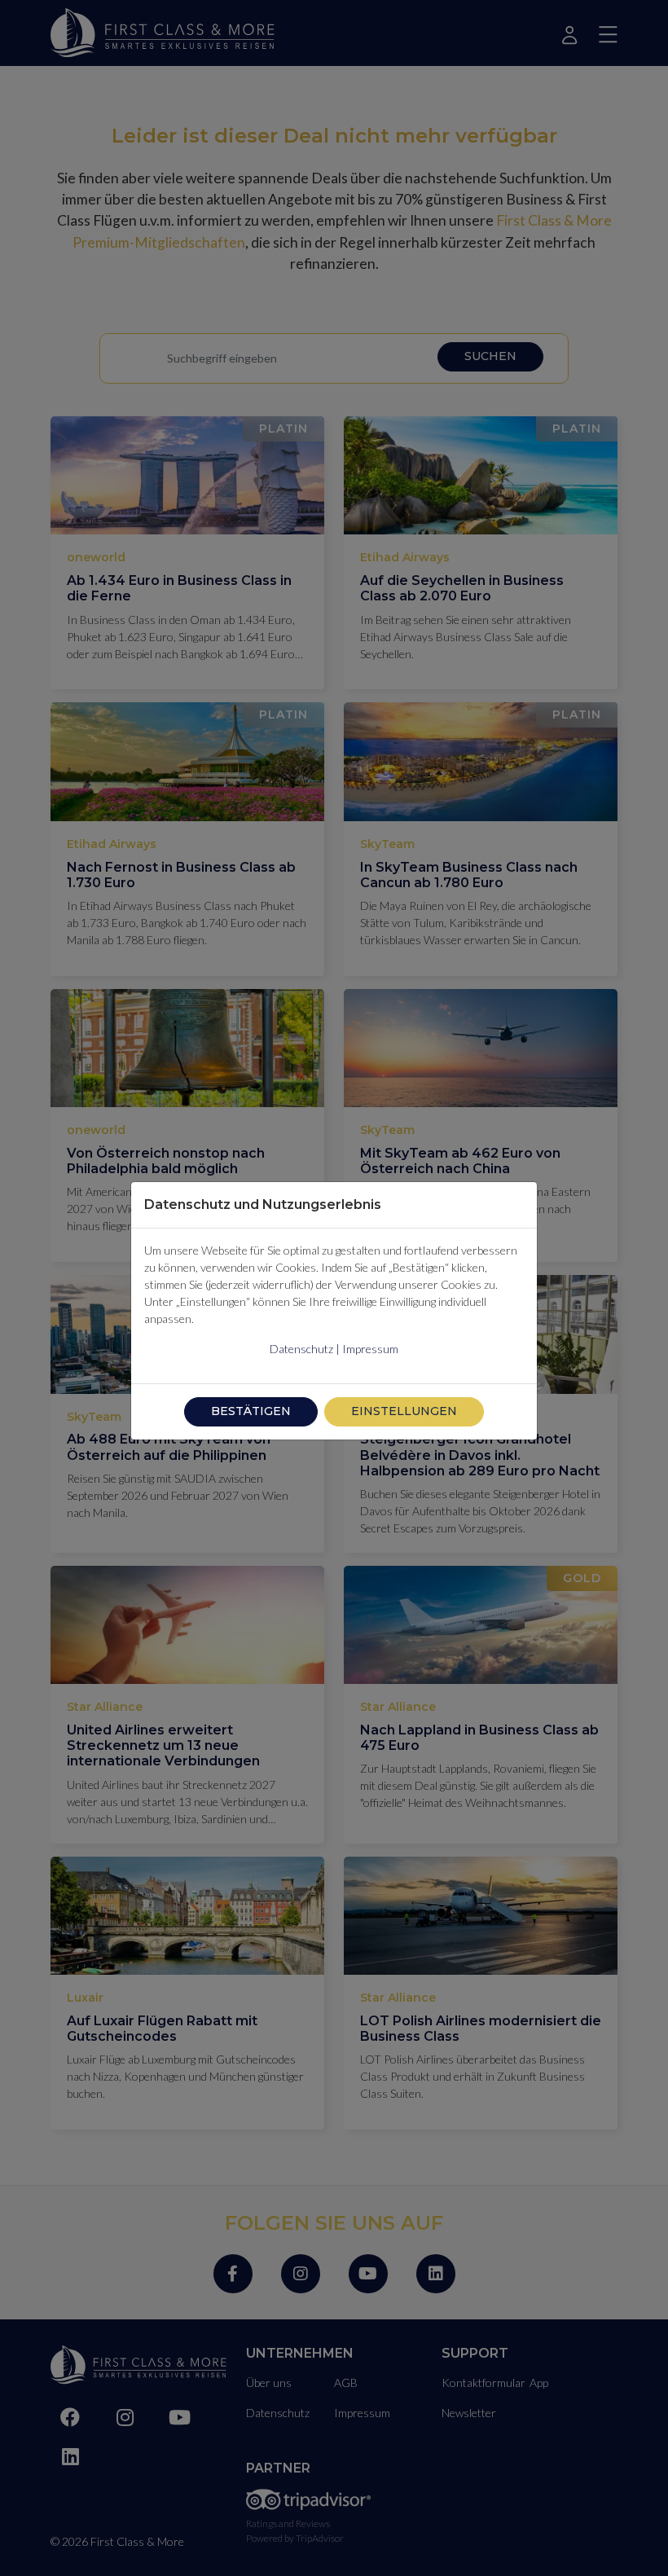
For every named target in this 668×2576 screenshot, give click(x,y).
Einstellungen (404, 1411)
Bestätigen (251, 1411)
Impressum (370, 1349)
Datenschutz (301, 1349)
